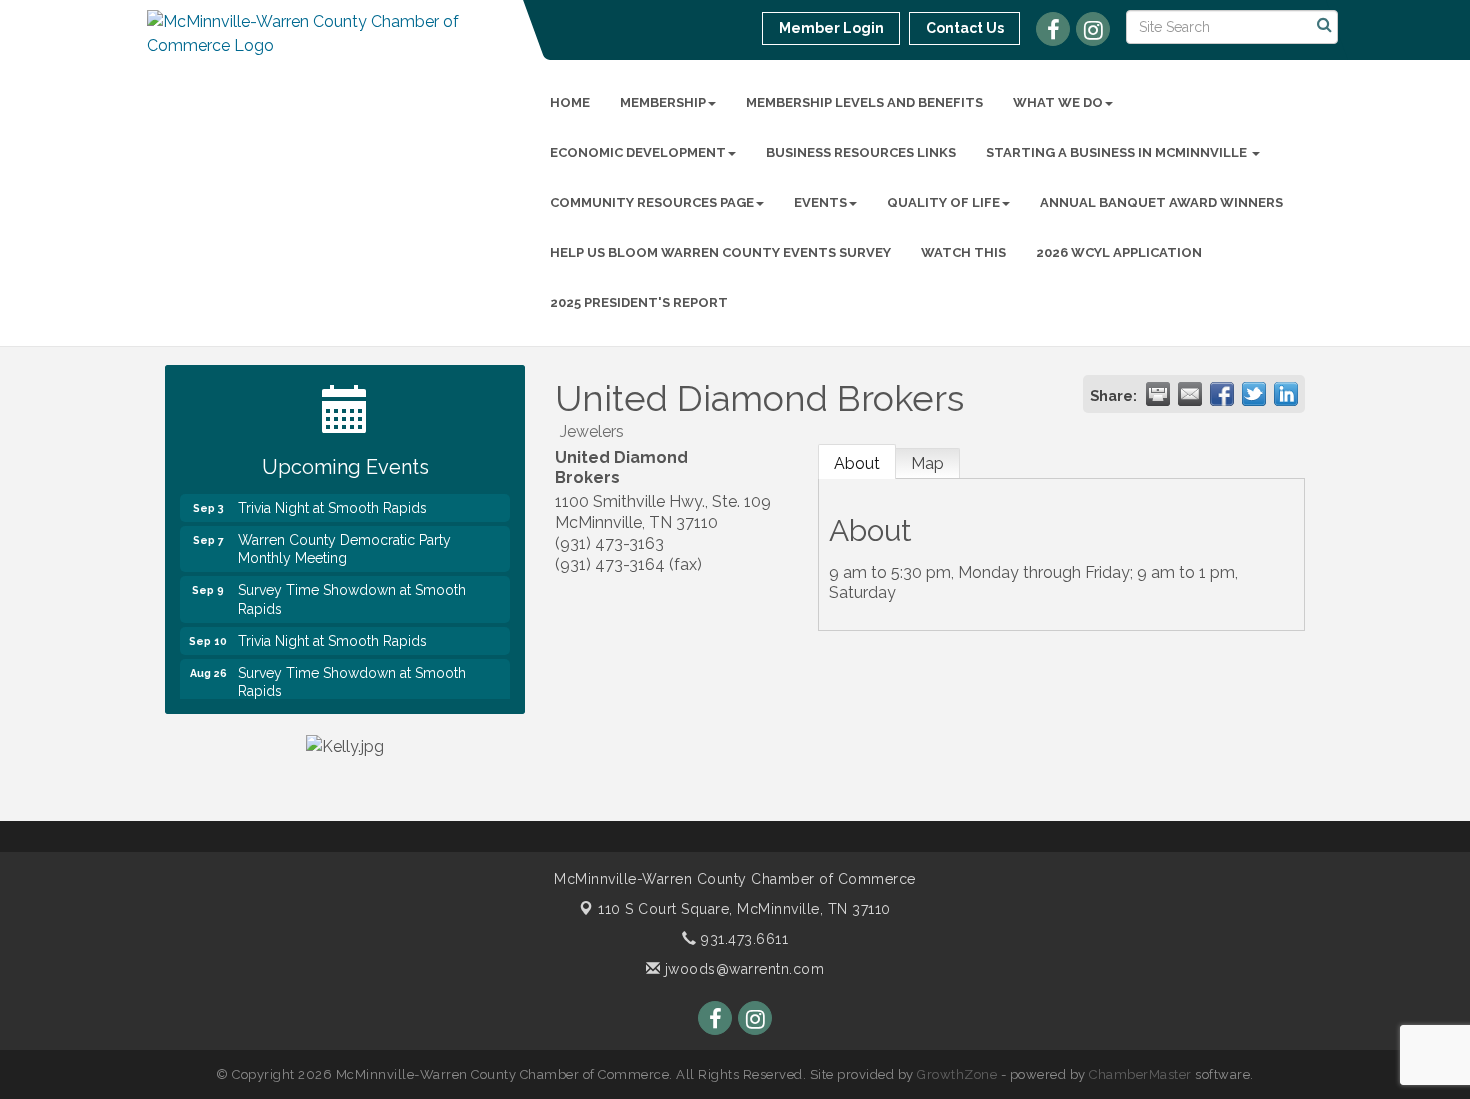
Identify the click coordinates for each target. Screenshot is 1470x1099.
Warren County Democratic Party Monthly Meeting (344, 541)
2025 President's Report (639, 302)
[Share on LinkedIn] (1286, 394)
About (857, 463)
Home (570, 102)
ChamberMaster (1140, 1074)
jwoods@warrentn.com (742, 969)
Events (820, 202)
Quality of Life (943, 202)
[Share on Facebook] (1222, 394)
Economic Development (638, 152)
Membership (663, 102)
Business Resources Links (861, 152)
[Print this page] (1158, 394)
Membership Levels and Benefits (864, 102)
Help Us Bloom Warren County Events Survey (720, 252)
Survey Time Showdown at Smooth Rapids (352, 591)
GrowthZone (957, 1074)
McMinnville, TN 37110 (744, 909)
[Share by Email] (1190, 394)
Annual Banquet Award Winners (1161, 202)
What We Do (1058, 102)
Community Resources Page (652, 202)
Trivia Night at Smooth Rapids (332, 500)
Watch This (963, 252)
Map (927, 463)
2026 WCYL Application (1119, 252)
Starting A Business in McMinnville (1118, 152)
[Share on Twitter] (1254, 394)
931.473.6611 (742, 939)
